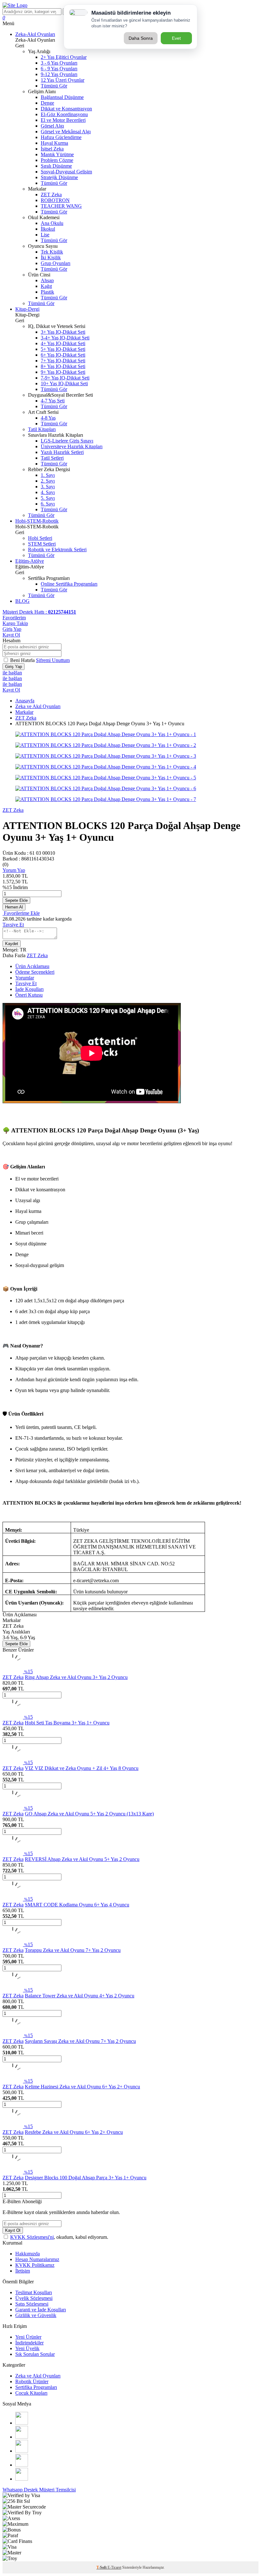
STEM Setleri (42, 544)
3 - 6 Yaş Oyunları (59, 63)
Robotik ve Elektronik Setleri (57, 550)
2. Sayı (48, 481)
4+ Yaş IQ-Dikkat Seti (63, 343)
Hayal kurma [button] (28, 1211)
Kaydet (12, 944)
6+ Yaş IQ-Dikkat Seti (63, 355)
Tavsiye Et (13, 925)
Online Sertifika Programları (69, 584)
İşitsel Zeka (52, 149)
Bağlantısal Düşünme (62, 97)
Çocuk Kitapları (31, 2393)
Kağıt (46, 286)
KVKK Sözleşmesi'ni (32, 2237)
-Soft (102, 2567)
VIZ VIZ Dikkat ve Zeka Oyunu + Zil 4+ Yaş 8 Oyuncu (82, 1768)
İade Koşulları (29, 989)
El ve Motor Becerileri (63, 120)
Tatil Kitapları (42, 429)
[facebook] (22, 2437)
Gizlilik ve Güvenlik (36, 2315)
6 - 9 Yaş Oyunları (59, 69)
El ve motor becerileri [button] (37, 1179)
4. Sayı (48, 492)
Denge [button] (22, 1254)
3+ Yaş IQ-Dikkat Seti (63, 332)
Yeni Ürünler (28, 2337)
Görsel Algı (52, 126)
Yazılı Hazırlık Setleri (62, 452)
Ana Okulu (52, 223)
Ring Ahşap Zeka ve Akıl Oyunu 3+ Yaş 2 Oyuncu (76, 1677)
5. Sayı (48, 498)
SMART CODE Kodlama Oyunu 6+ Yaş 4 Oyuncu (77, 1905)
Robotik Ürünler (32, 2381)
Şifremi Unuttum (53, 660)
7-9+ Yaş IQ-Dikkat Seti (65, 378)
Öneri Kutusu (29, 995)
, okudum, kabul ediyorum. (59, 2237)
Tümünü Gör (54, 86)
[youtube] (22, 2465)
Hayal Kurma (54, 143)
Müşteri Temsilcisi (57, 2490)
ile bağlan (12, 673)
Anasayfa (25, 701)
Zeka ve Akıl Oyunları (38, 706)
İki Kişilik (51, 258)
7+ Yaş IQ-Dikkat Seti (63, 361)
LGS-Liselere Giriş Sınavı (67, 441)
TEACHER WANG (61, 206)
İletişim (23, 2271)
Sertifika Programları (36, 2387)
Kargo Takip (15, 623)
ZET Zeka (51, 195)
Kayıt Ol (11, 635)
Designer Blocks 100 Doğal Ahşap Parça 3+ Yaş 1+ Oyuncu (86, 2178)
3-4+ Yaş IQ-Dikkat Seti (65, 338)
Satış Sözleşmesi (32, 2304)
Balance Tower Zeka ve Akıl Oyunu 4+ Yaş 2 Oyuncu (80, 1996)
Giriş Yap (12, 629)
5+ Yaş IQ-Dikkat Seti (63, 349)
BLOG (22, 601)
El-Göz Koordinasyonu (64, 114)
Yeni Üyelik (27, 2348)
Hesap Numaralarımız (37, 2259)
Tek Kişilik (52, 252)
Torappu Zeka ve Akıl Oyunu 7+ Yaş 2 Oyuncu (73, 1950)
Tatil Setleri (52, 458)
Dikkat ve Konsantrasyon (66, 109)
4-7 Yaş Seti (53, 401)
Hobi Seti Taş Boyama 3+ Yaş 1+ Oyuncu (67, 1723)
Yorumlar (25, 978)
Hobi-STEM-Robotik (37, 521)
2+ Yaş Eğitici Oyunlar (64, 57)
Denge (47, 103)
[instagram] (22, 2423)
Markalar (24, 712)
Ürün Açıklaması (32, 966)
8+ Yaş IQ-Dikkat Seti (63, 366)
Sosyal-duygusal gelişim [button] (40, 1265)
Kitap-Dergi (27, 309)
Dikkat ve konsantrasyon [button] (40, 1190)
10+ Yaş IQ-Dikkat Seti (64, 383)
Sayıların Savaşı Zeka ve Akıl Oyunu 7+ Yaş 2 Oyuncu (80, 2041)
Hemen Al (14, 907)
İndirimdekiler (29, 2343)
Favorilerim (14, 618)
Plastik (47, 292)
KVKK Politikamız (35, 2265)
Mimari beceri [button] (29, 1233)
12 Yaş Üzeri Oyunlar (63, 80)
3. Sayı (48, 487)
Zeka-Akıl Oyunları (35, 34)
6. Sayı (48, 504)
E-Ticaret (114, 2567)
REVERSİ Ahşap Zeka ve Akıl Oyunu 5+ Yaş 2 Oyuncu (82, 1859)
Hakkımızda (28, 2254)
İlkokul (48, 229)
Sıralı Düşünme (56, 166)
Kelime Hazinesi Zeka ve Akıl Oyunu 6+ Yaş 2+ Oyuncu (82, 2087)
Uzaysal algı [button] (28, 1200)
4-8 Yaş (48, 418)
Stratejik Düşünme (59, 177)
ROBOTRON (55, 200)
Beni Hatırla (23, 660)
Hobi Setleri (40, 538)
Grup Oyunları (56, 263)
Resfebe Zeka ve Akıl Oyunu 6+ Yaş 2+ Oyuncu (74, 2132)
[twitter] (22, 2451)
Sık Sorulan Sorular (35, 2354)
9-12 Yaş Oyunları (59, 74)
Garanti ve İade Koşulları (41, 2310)
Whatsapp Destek (21, 2490)
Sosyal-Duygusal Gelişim (66, 172)
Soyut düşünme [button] (31, 1244)
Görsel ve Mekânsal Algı (66, 132)
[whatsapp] (22, 2479)
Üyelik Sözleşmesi (34, 2298)
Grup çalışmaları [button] (32, 1222)
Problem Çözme (57, 160)
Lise (45, 235)
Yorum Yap (14, 870)
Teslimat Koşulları (34, 2292)
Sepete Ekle (16, 900)
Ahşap (47, 280)
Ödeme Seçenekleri (35, 972)
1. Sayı (48, 475)
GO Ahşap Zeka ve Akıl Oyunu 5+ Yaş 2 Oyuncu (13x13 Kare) (89, 1814)
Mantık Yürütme (57, 154)
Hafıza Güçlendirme (61, 137)
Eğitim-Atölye (30, 561)
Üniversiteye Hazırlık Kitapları (72, 446)
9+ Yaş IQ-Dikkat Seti (63, 372)
